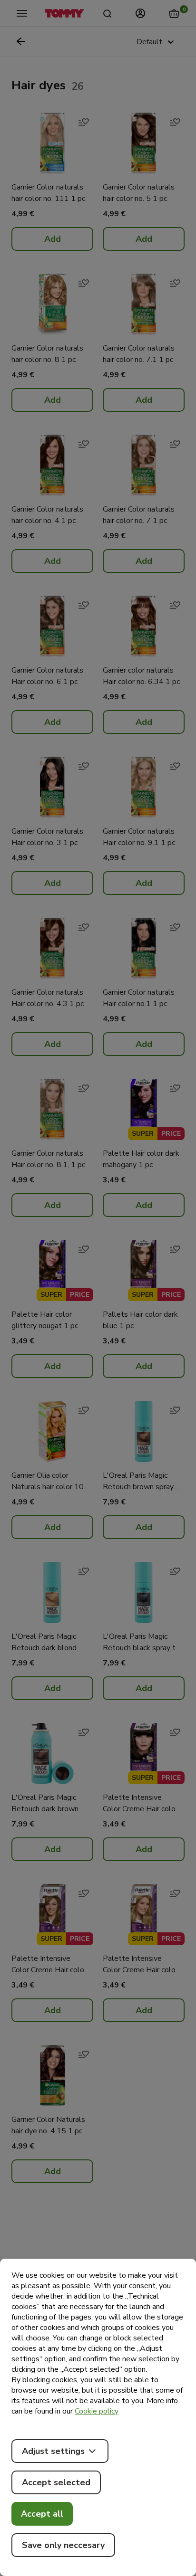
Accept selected (56, 2482)
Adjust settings (53, 2451)
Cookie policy (97, 2411)
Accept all (42, 2514)
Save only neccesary (63, 2545)
